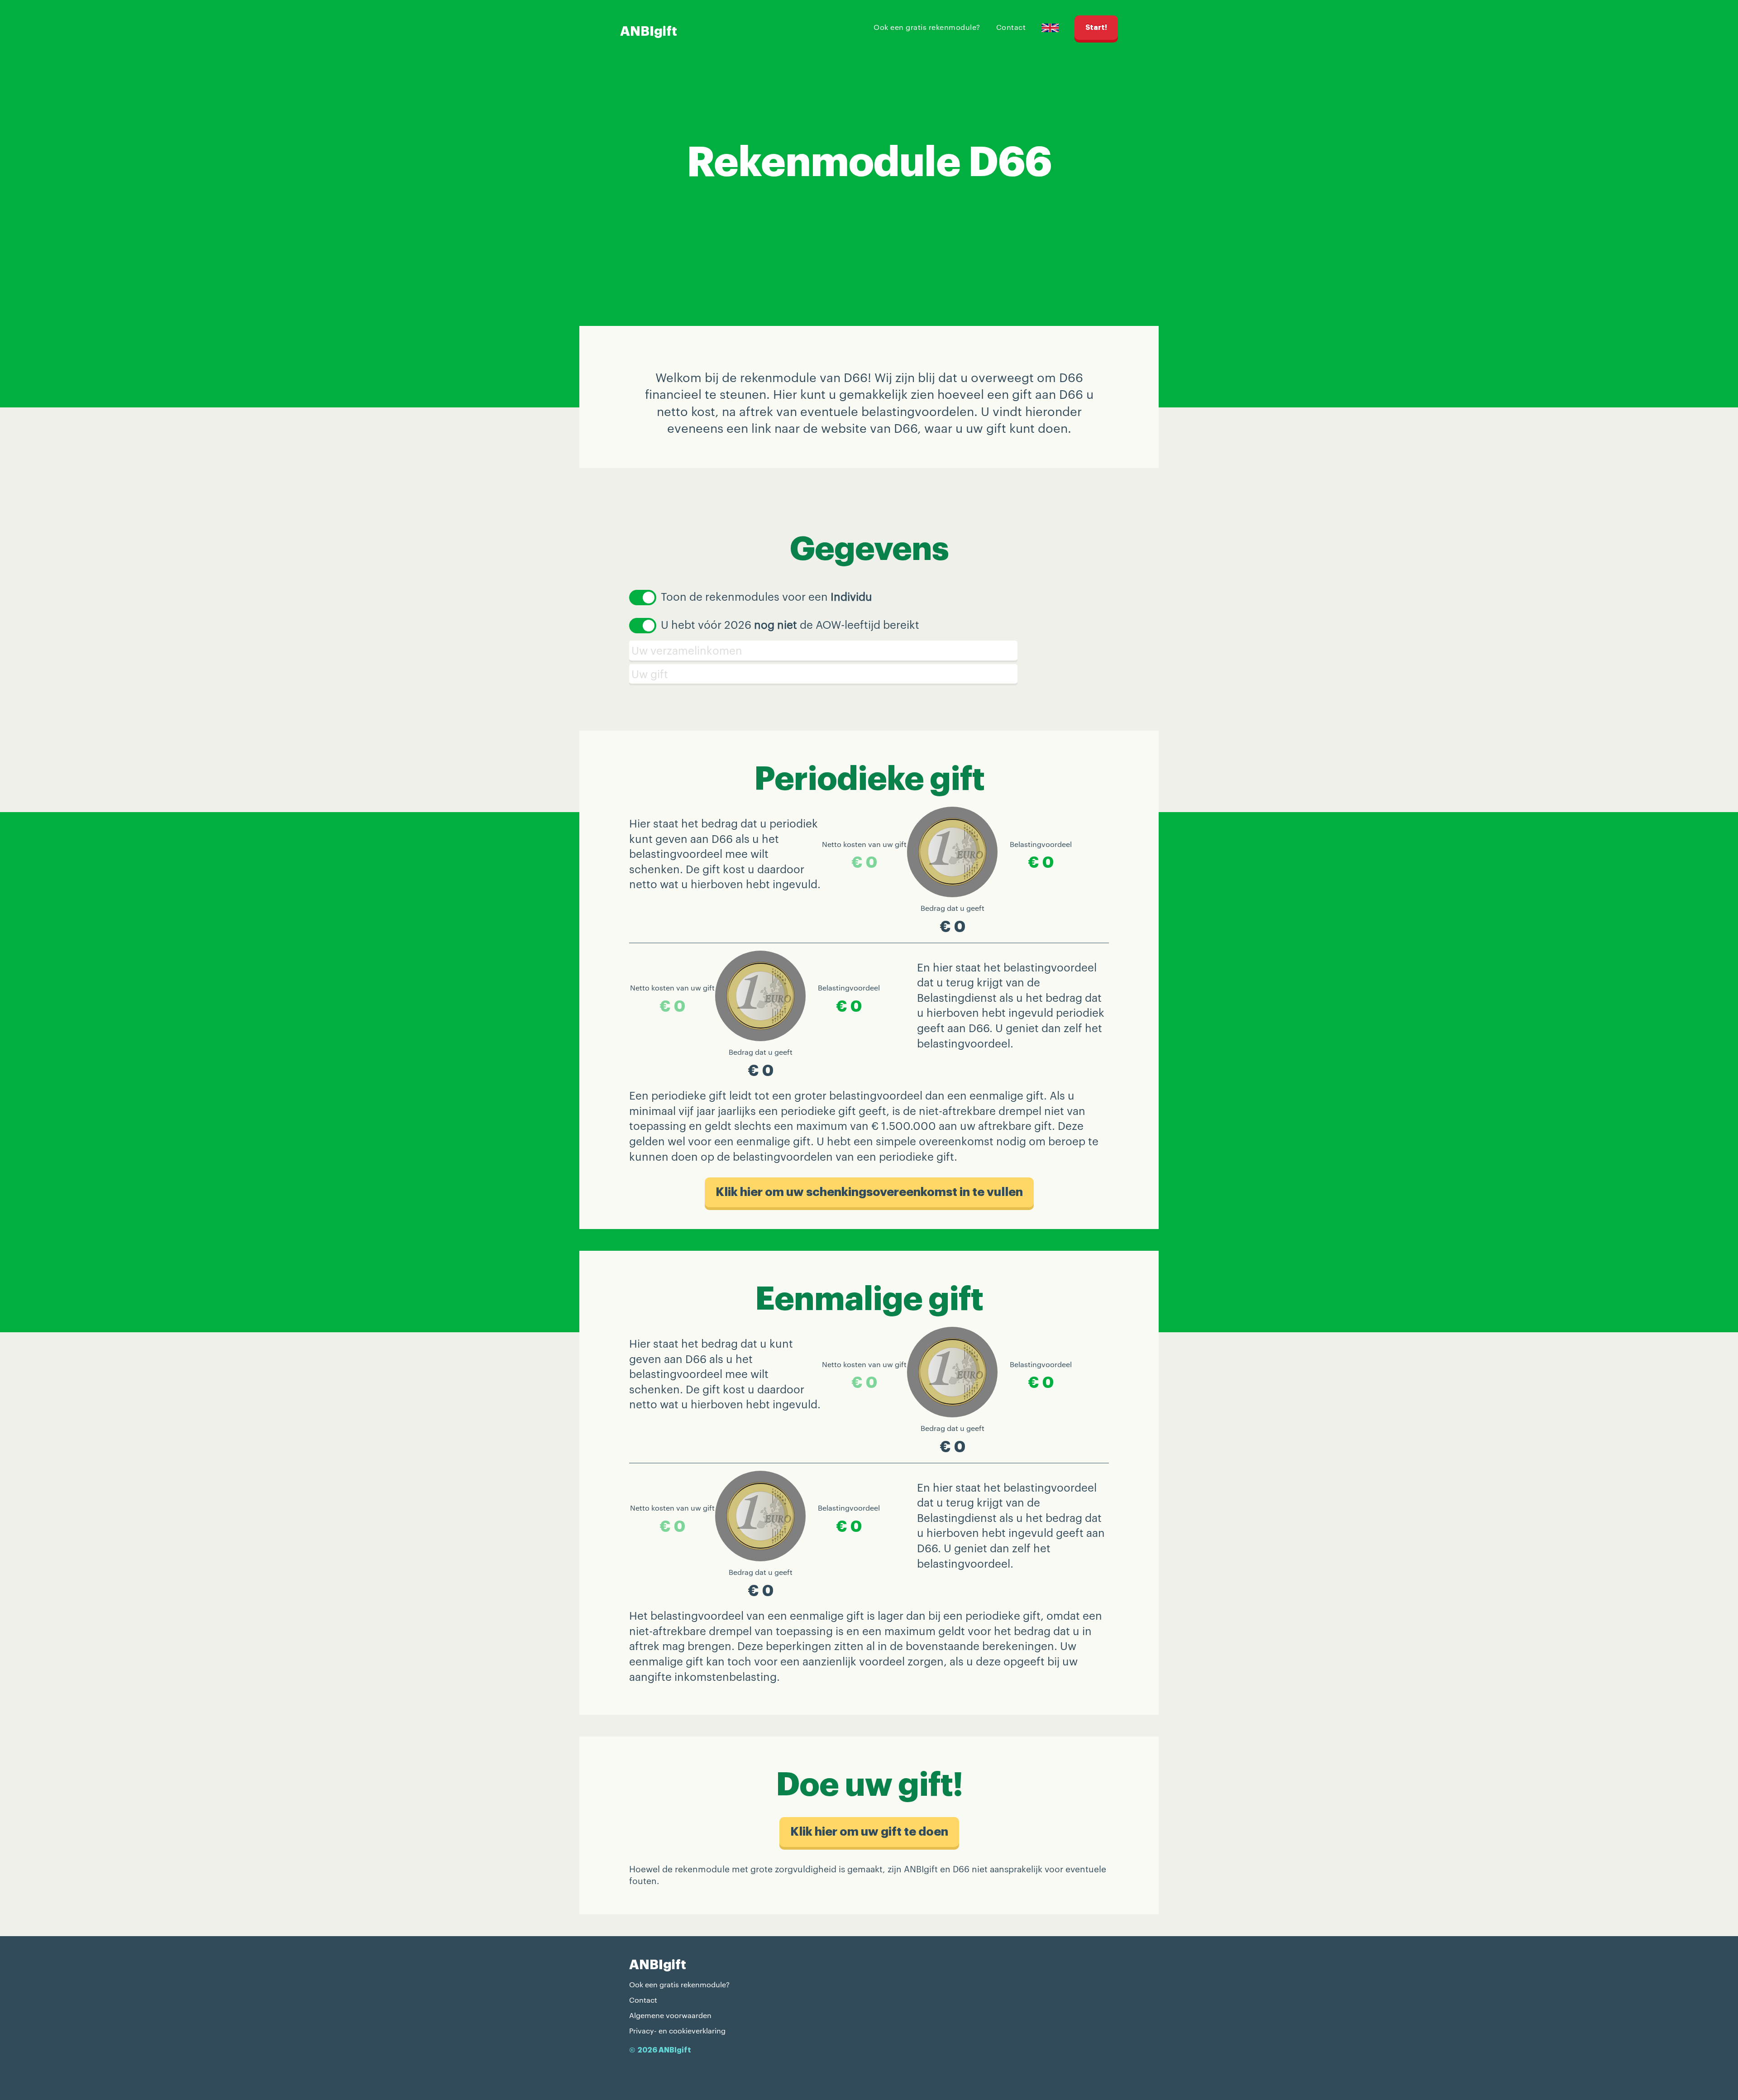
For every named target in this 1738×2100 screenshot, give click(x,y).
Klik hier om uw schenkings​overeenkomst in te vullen (869, 1192)
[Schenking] (869, 674)
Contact (1011, 27)
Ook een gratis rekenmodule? (927, 27)
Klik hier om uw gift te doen (869, 1832)
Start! (1096, 28)
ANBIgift (649, 31)
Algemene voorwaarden (670, 2015)
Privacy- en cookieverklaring (677, 2031)
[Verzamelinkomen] (869, 651)
